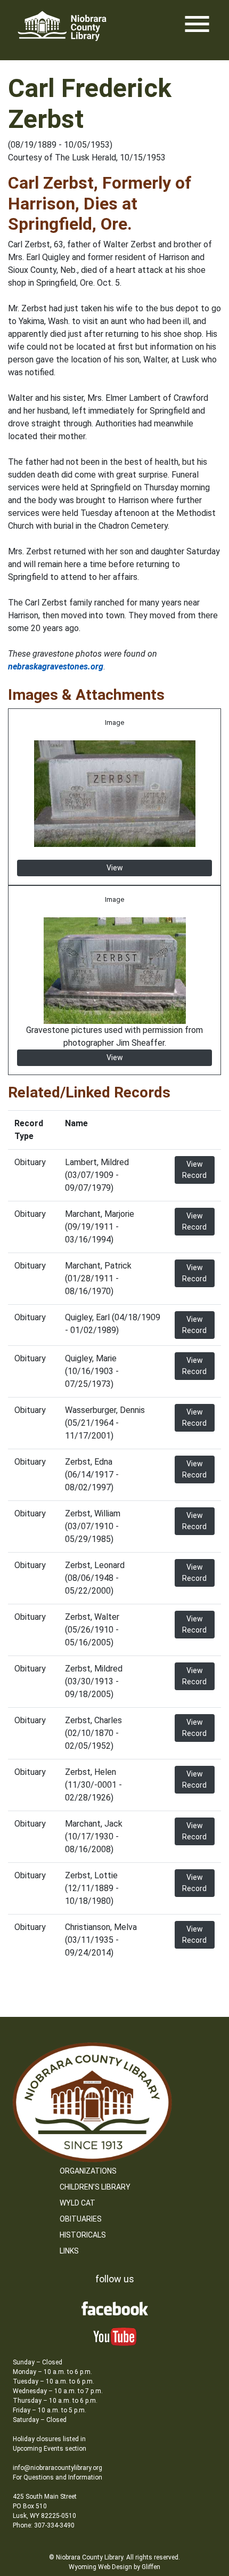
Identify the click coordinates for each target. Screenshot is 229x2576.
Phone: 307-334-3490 (44, 2525)
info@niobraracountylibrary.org (58, 2468)
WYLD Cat (77, 2203)
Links (69, 2251)
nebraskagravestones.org (56, 667)
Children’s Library (95, 2187)
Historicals (83, 2235)
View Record (194, 1170)
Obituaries (81, 2219)
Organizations (88, 2171)
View (115, 868)
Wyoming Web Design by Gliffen (114, 2567)
